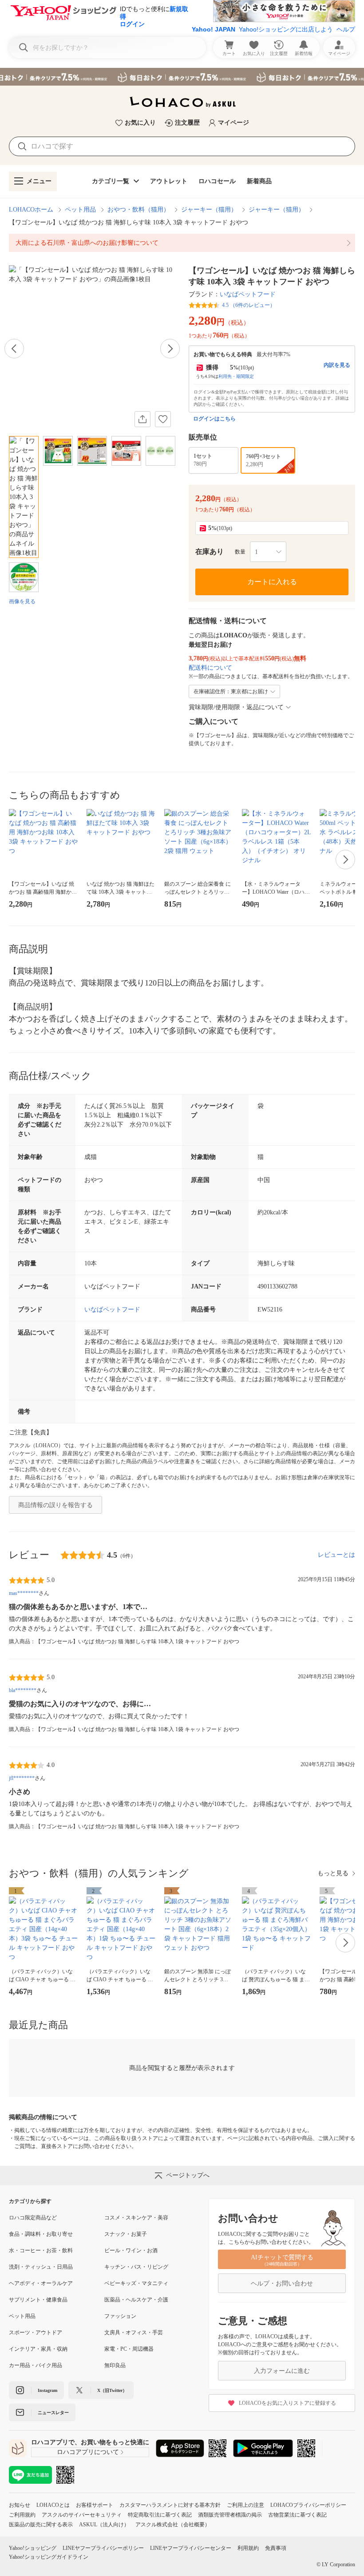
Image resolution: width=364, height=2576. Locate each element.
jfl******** (22, 1778)
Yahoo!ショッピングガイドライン (49, 2557)
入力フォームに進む (282, 2371)
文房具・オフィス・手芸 (134, 2333)
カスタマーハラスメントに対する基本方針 (170, 2505)
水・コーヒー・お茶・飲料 (41, 2250)
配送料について (210, 668)
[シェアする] (142, 419)
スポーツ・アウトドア (36, 2333)
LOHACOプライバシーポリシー (308, 2505)
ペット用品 (80, 210)
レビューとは (336, 1555)
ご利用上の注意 (245, 2505)
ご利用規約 (22, 2515)
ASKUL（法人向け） (104, 2525)
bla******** (23, 1690)
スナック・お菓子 (126, 2234)
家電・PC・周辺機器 (129, 2349)
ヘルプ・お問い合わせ (282, 2283)
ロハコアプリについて (88, 2452)
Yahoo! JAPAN (214, 29)
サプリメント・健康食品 (38, 2300)
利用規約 (248, 2548)
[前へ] (14, 349)
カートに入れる (272, 582)
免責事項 (276, 2548)
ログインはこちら (214, 419)
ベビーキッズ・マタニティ (136, 2283)
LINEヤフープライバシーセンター (191, 2548)
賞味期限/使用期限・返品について (236, 707)
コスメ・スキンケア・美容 (136, 2218)
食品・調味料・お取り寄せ (41, 2234)
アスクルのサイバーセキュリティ (82, 2515)
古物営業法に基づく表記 (297, 2515)
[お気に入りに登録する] (163, 419)
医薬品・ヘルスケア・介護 (136, 2300)
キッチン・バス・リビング (136, 2267)
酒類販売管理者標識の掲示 (230, 2515)
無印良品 (115, 2365)
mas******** (24, 1593)
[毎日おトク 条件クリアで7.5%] (182, 77)
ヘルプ (346, 29)
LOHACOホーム (31, 210)
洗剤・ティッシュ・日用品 (41, 2267)
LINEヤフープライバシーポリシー (103, 2548)
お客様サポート (95, 2505)
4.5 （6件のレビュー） (249, 305)
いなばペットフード (248, 294)
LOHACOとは (53, 2505)
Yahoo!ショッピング (33, 2548)
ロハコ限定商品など (33, 2218)
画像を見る (22, 601)
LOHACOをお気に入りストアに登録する (287, 2403)
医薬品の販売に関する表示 (41, 2525)
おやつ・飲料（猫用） (138, 210)
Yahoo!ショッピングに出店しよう (286, 29)
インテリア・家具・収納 (38, 2349)
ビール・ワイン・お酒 (131, 2250)
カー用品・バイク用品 (36, 2365)
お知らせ (20, 2505)
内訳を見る (337, 365)
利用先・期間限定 (236, 376)
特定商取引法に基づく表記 (160, 2515)
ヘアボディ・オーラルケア (41, 2283)
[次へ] (170, 349)
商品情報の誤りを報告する (55, 1505)
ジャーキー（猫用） (209, 210)
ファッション (120, 2316)
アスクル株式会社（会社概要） (173, 2525)
